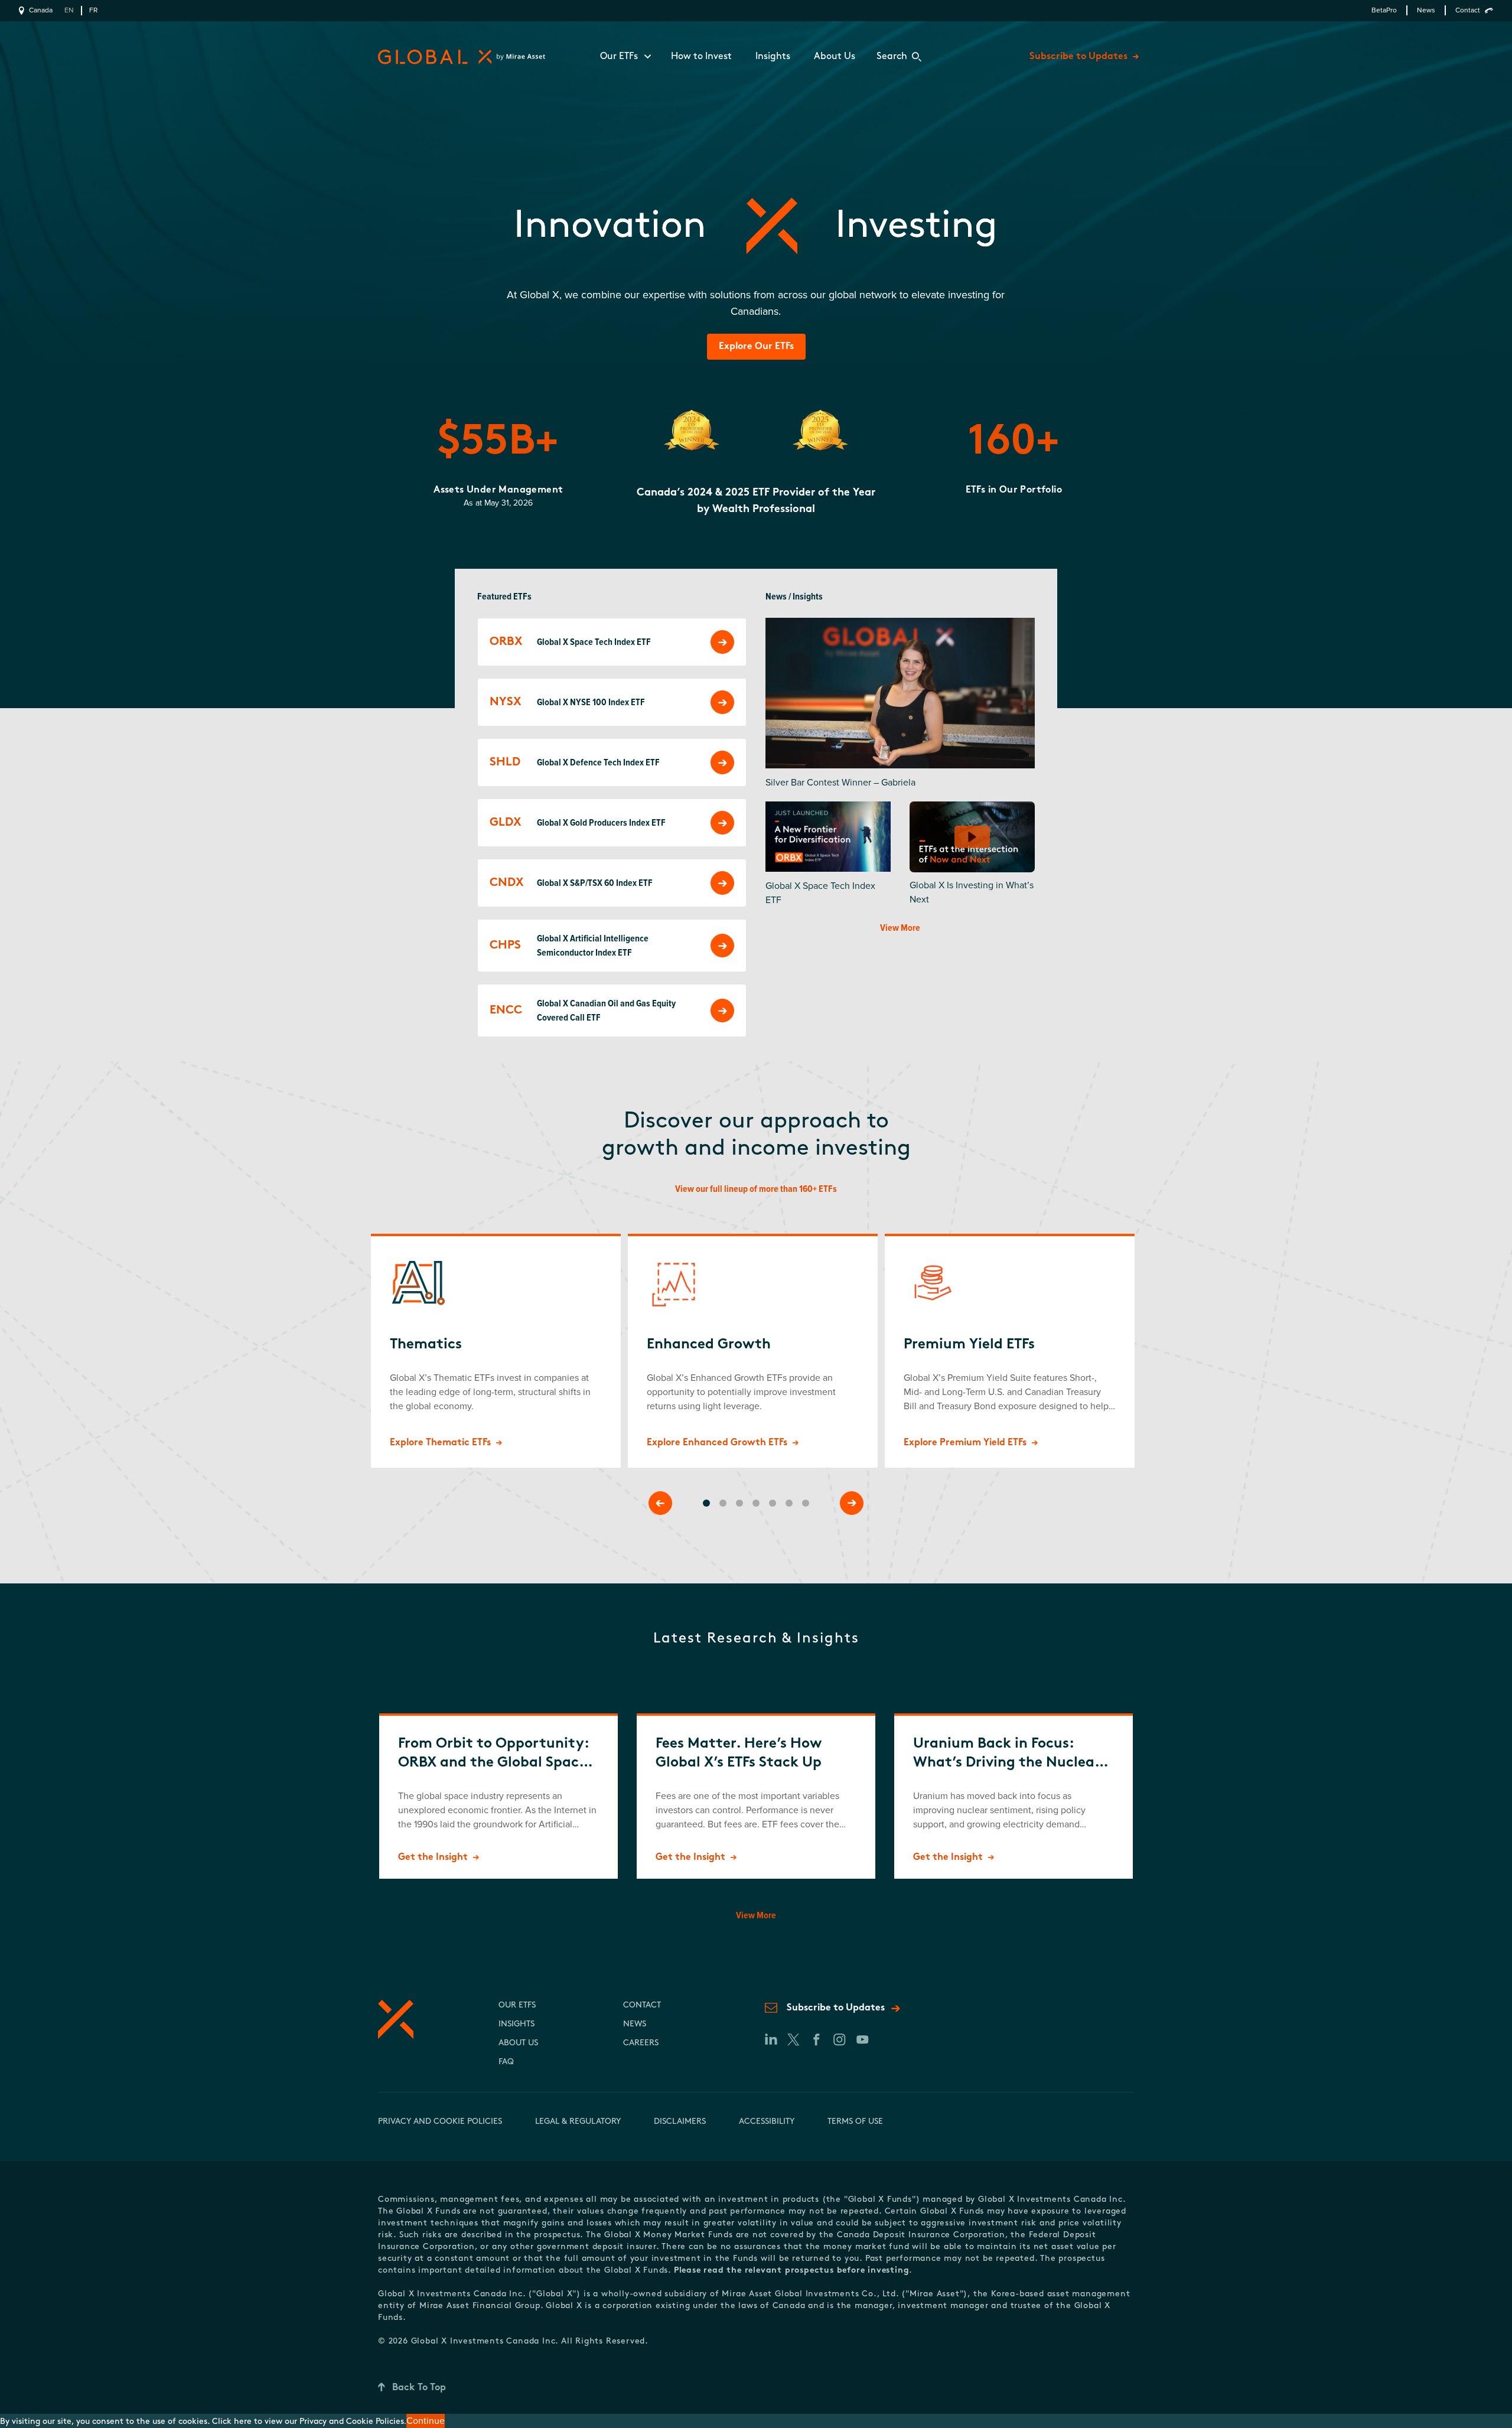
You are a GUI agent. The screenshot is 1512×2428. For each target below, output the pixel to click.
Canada (41, 10)
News (1426, 10)
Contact (1468, 10)
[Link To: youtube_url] (862, 2039)
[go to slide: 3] (739, 1503)
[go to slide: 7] (806, 1503)
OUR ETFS (517, 2005)
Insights (773, 57)
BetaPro (1384, 10)
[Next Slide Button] (852, 1503)
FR (93, 10)
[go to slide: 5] (773, 1503)
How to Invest (701, 57)
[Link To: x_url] (793, 2039)
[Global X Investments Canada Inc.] (459, 57)
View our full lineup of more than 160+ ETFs (756, 1189)
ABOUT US (518, 2043)
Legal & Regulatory (578, 2122)
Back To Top (419, 2388)
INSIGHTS (517, 2024)
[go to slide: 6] (789, 1503)
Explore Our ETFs (756, 347)
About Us (835, 57)
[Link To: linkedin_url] (770, 2039)
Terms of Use (855, 2122)
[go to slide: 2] (723, 1503)
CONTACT (642, 2005)
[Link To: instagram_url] (839, 2039)
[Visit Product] (722, 642)
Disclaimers (680, 2122)
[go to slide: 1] (706, 1503)
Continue (426, 2421)
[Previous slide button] (660, 1503)
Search (892, 57)
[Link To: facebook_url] (816, 2039)
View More (900, 928)
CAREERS (641, 2043)
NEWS (635, 2024)
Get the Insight (433, 1857)
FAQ (506, 2062)
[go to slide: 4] (756, 1503)
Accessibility (767, 2122)
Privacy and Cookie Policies (440, 2122)
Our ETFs (619, 57)
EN (69, 10)
